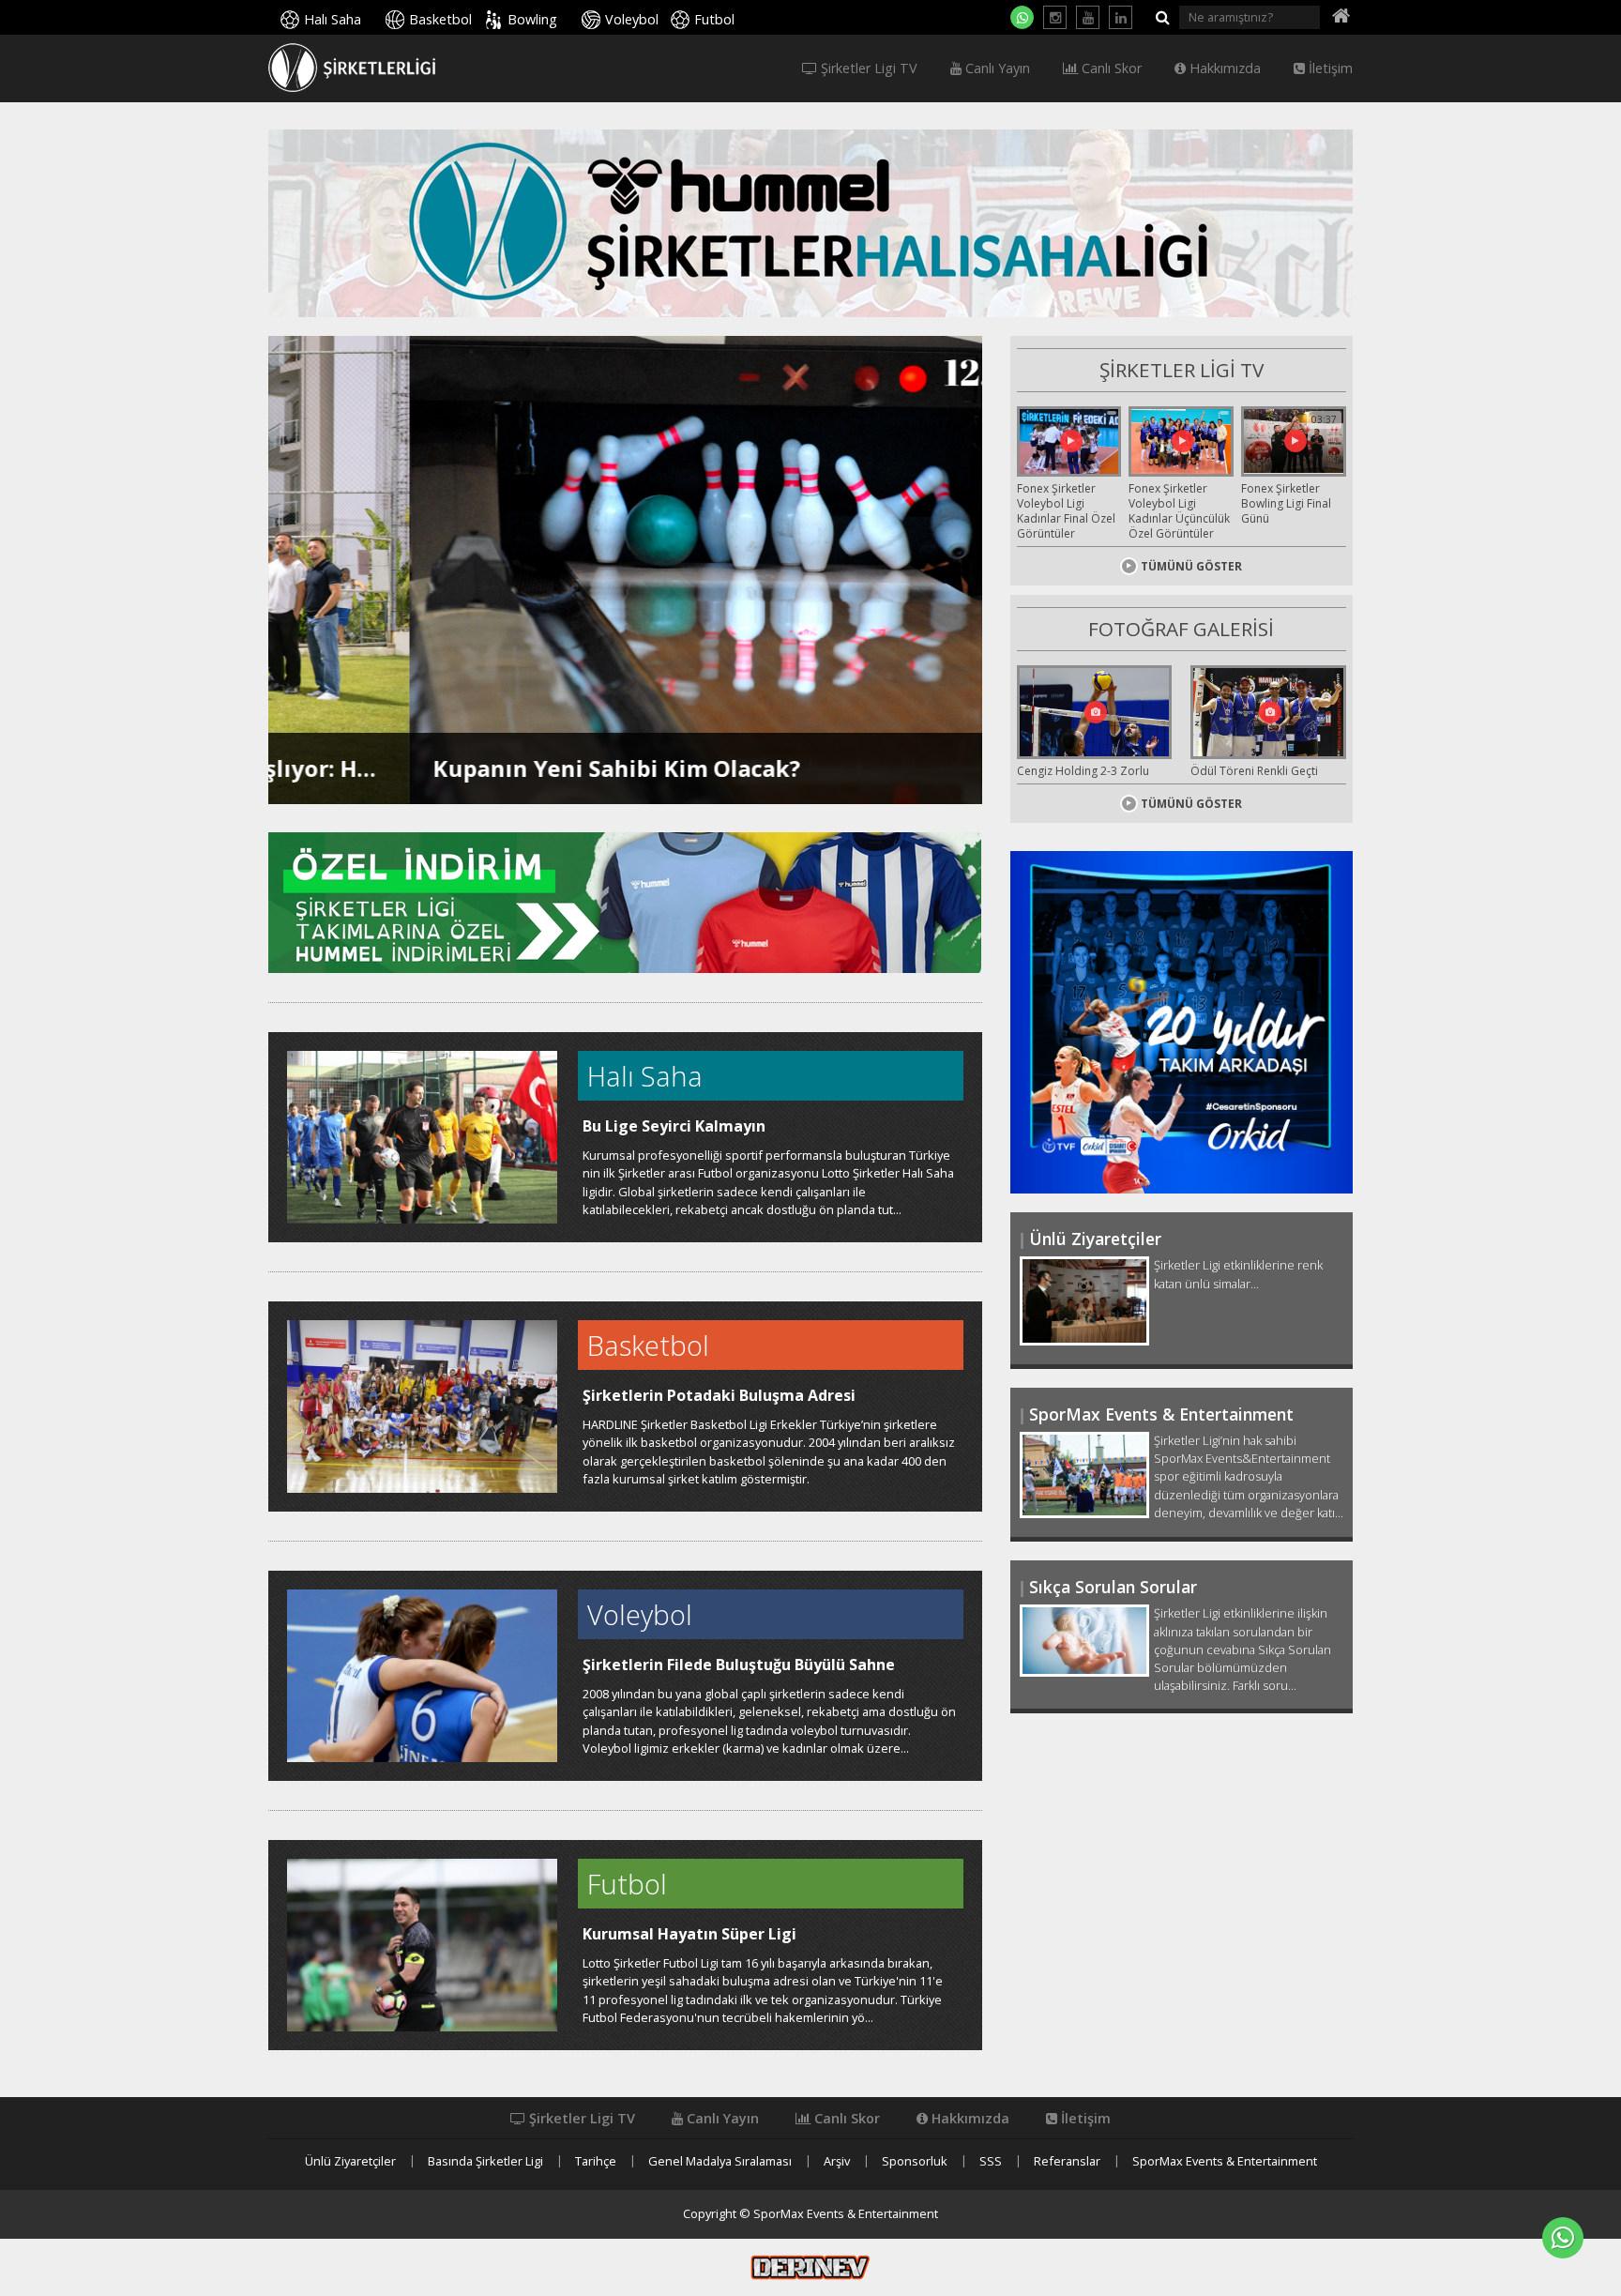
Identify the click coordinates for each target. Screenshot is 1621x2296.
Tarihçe (596, 2161)
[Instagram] (1055, 17)
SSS (991, 2161)
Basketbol (440, 19)
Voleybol (632, 19)
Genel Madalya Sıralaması (720, 2161)
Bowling (532, 19)
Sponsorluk (915, 2161)
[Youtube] (1088, 17)
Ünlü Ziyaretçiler (350, 2161)
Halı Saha (333, 19)
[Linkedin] (1121, 17)
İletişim (1329, 68)
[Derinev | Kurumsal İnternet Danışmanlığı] (810, 2266)
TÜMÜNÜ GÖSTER (1191, 566)
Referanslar (1067, 2161)
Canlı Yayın (996, 68)
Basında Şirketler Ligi (485, 2161)
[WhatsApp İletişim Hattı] (1022, 17)
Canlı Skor (1110, 68)
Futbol (714, 19)
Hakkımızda (1223, 68)
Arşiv (837, 2161)
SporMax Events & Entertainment (1225, 2161)
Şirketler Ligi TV (867, 68)
